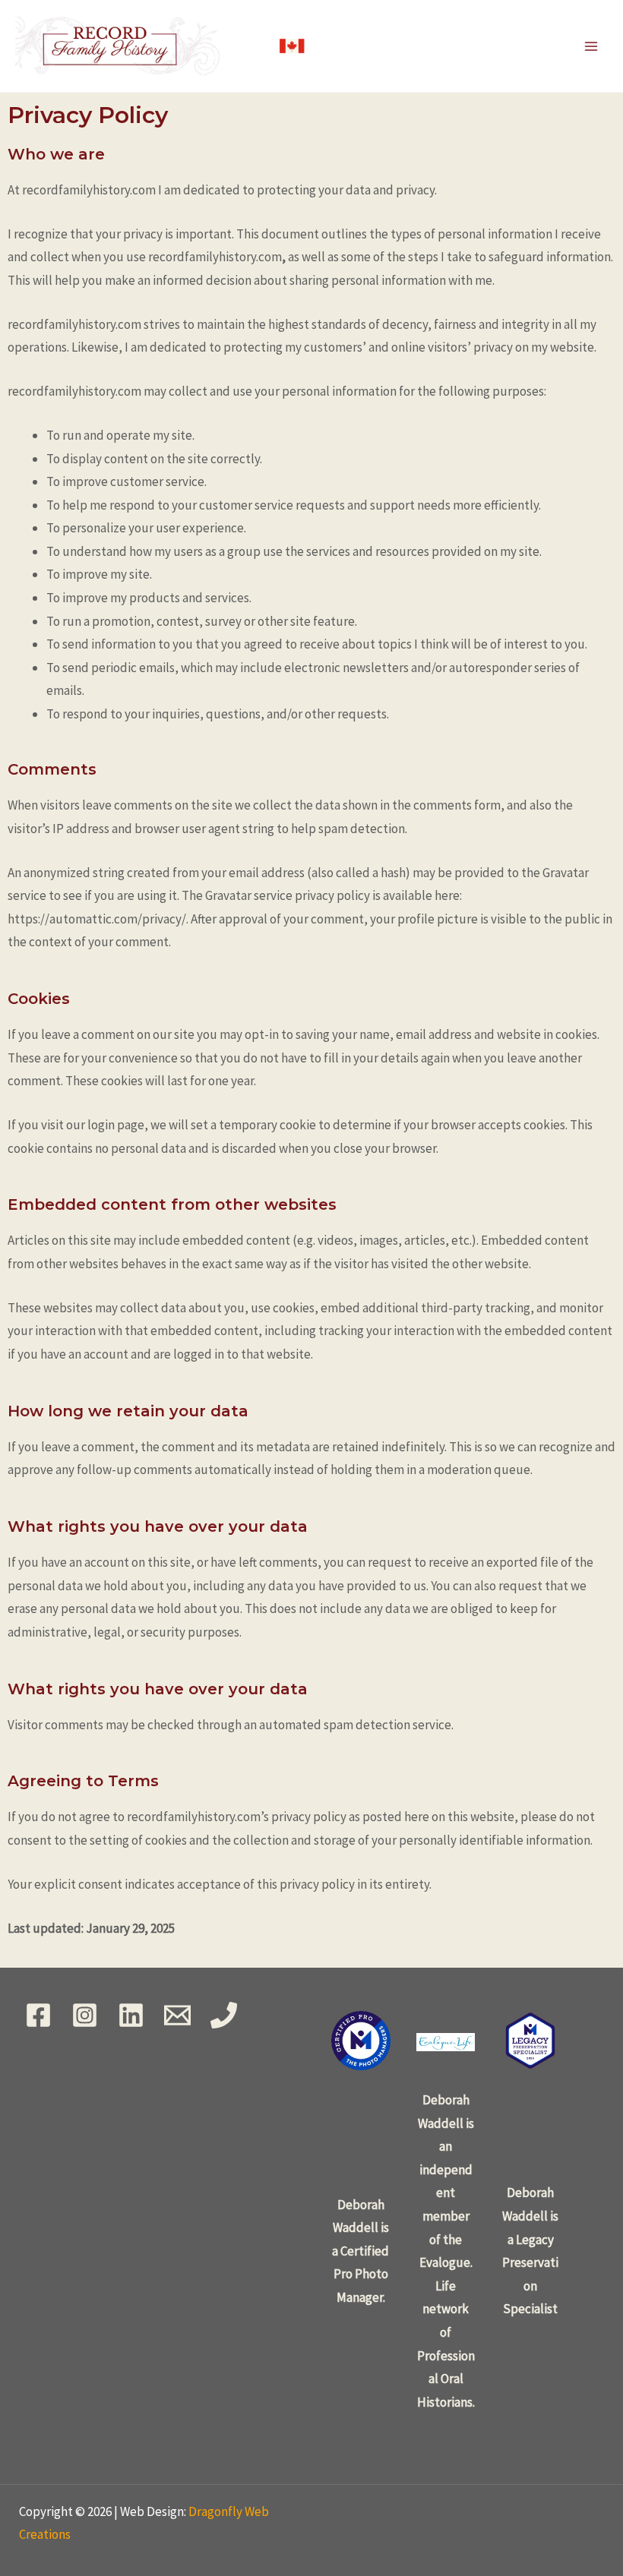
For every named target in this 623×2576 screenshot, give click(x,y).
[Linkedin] (131, 2015)
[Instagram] (85, 2015)
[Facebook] (38, 2015)
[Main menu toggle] (591, 46)
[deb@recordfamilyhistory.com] (177, 2015)
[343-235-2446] (224, 2015)
